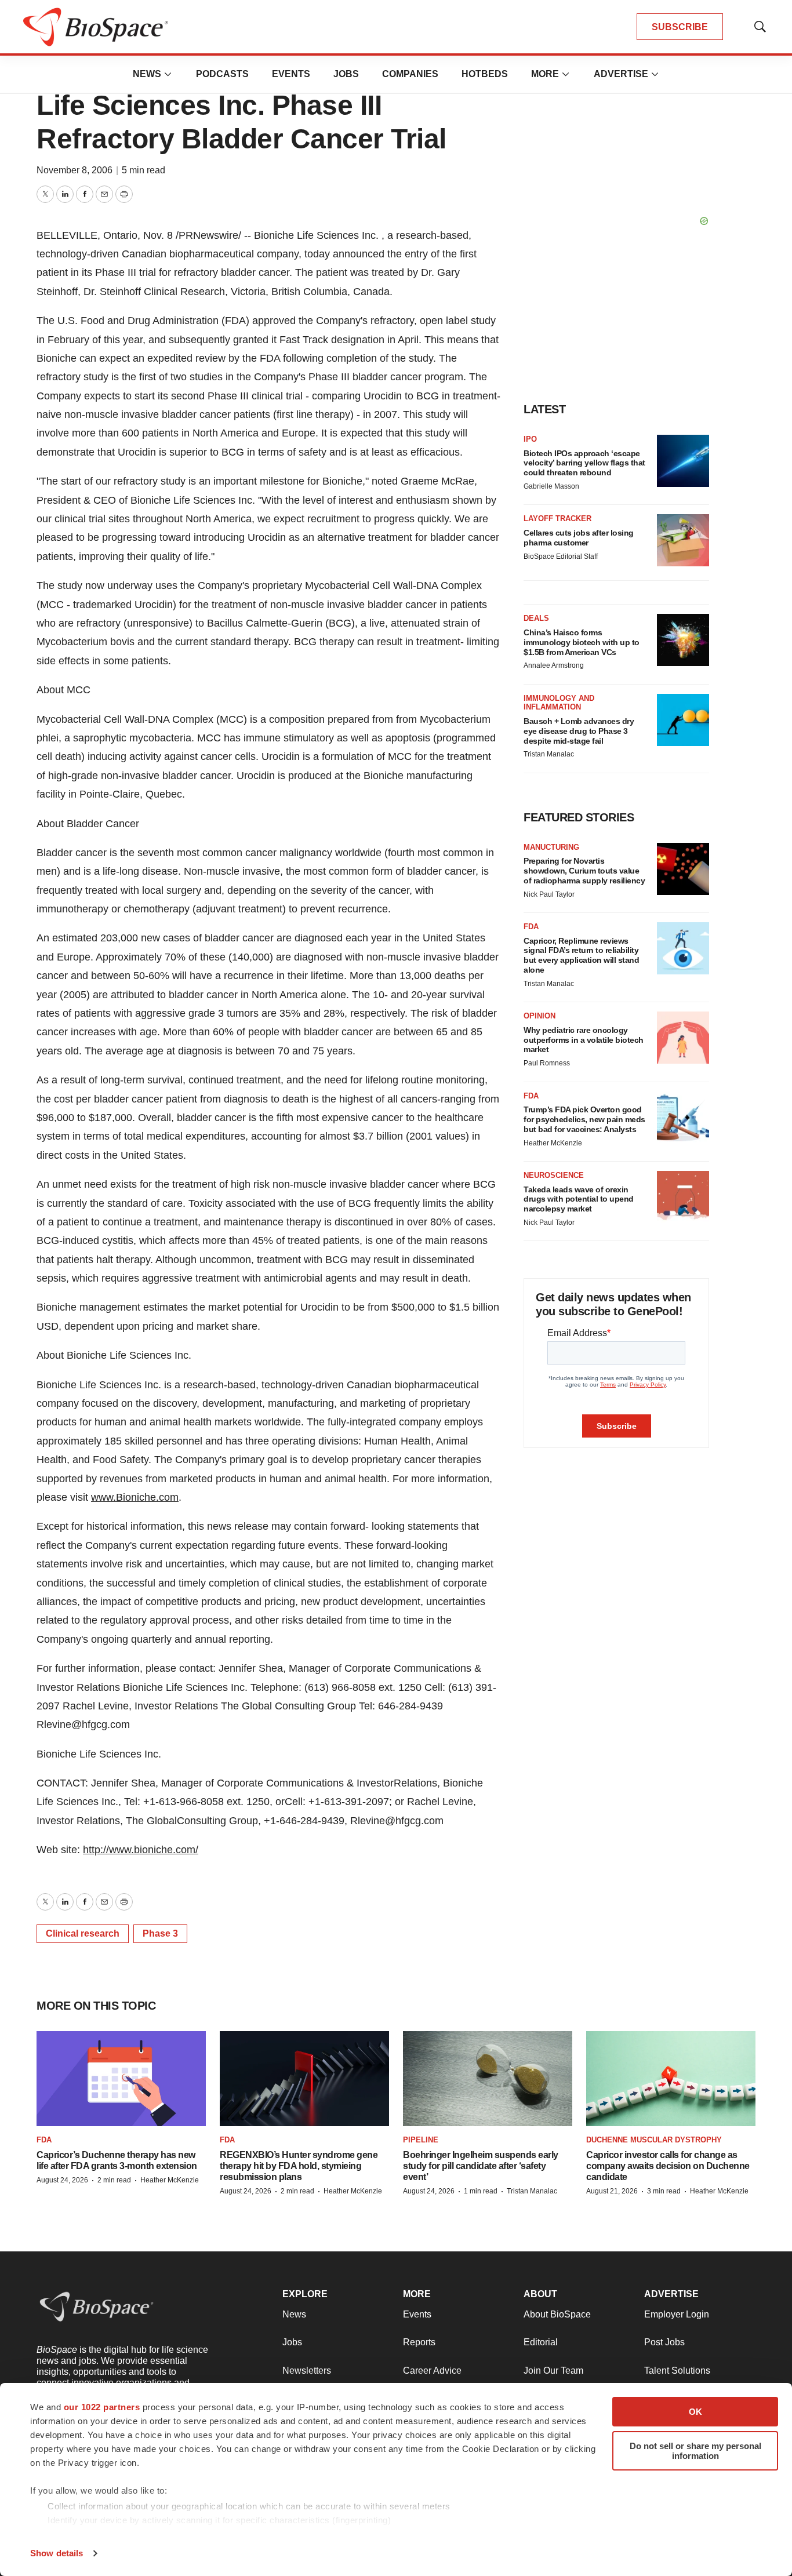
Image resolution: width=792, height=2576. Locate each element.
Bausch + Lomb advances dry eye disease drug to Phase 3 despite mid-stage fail (579, 731)
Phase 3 (160, 1933)
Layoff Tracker (557, 519)
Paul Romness (547, 1063)
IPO (530, 439)
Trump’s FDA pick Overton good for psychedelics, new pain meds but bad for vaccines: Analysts (584, 1119)
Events (291, 74)
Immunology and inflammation (559, 703)
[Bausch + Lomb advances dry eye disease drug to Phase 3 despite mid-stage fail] (683, 720)
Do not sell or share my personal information (695, 2451)
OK (695, 2412)
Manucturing (551, 847)
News (147, 74)
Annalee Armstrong (554, 665)
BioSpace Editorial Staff (561, 556)
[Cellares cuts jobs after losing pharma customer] (683, 540)
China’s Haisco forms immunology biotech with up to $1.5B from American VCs (582, 642)
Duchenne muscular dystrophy (654, 2140)
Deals (536, 618)
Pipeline (421, 2140)
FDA (531, 927)
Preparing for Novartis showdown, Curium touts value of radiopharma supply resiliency (584, 871)
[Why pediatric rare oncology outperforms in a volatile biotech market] (683, 1038)
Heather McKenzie (553, 1143)
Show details (57, 2553)
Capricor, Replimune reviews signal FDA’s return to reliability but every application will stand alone (581, 955)
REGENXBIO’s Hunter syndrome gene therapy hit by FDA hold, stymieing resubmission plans (299, 2166)
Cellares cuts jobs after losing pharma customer (579, 538)
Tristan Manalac (549, 754)
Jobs (346, 74)
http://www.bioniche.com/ (141, 1850)
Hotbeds (485, 74)
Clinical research (83, 1933)
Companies (410, 74)
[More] (168, 74)
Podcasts (222, 74)
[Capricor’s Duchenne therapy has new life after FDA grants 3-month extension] (121, 2079)
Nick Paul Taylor (549, 894)
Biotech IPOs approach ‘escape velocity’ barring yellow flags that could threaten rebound (584, 463)
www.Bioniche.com (135, 1497)
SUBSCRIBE (680, 27)
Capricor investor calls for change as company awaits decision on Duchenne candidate (668, 2166)
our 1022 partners (102, 2407)
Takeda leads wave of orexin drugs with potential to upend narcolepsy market (579, 1199)
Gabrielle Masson (551, 486)
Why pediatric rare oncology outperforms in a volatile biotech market (584, 1040)
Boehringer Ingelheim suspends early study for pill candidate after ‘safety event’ (481, 2166)
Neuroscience (554, 1175)
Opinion (539, 1016)
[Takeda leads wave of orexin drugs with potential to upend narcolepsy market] (683, 1197)
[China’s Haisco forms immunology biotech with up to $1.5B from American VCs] (683, 640)
